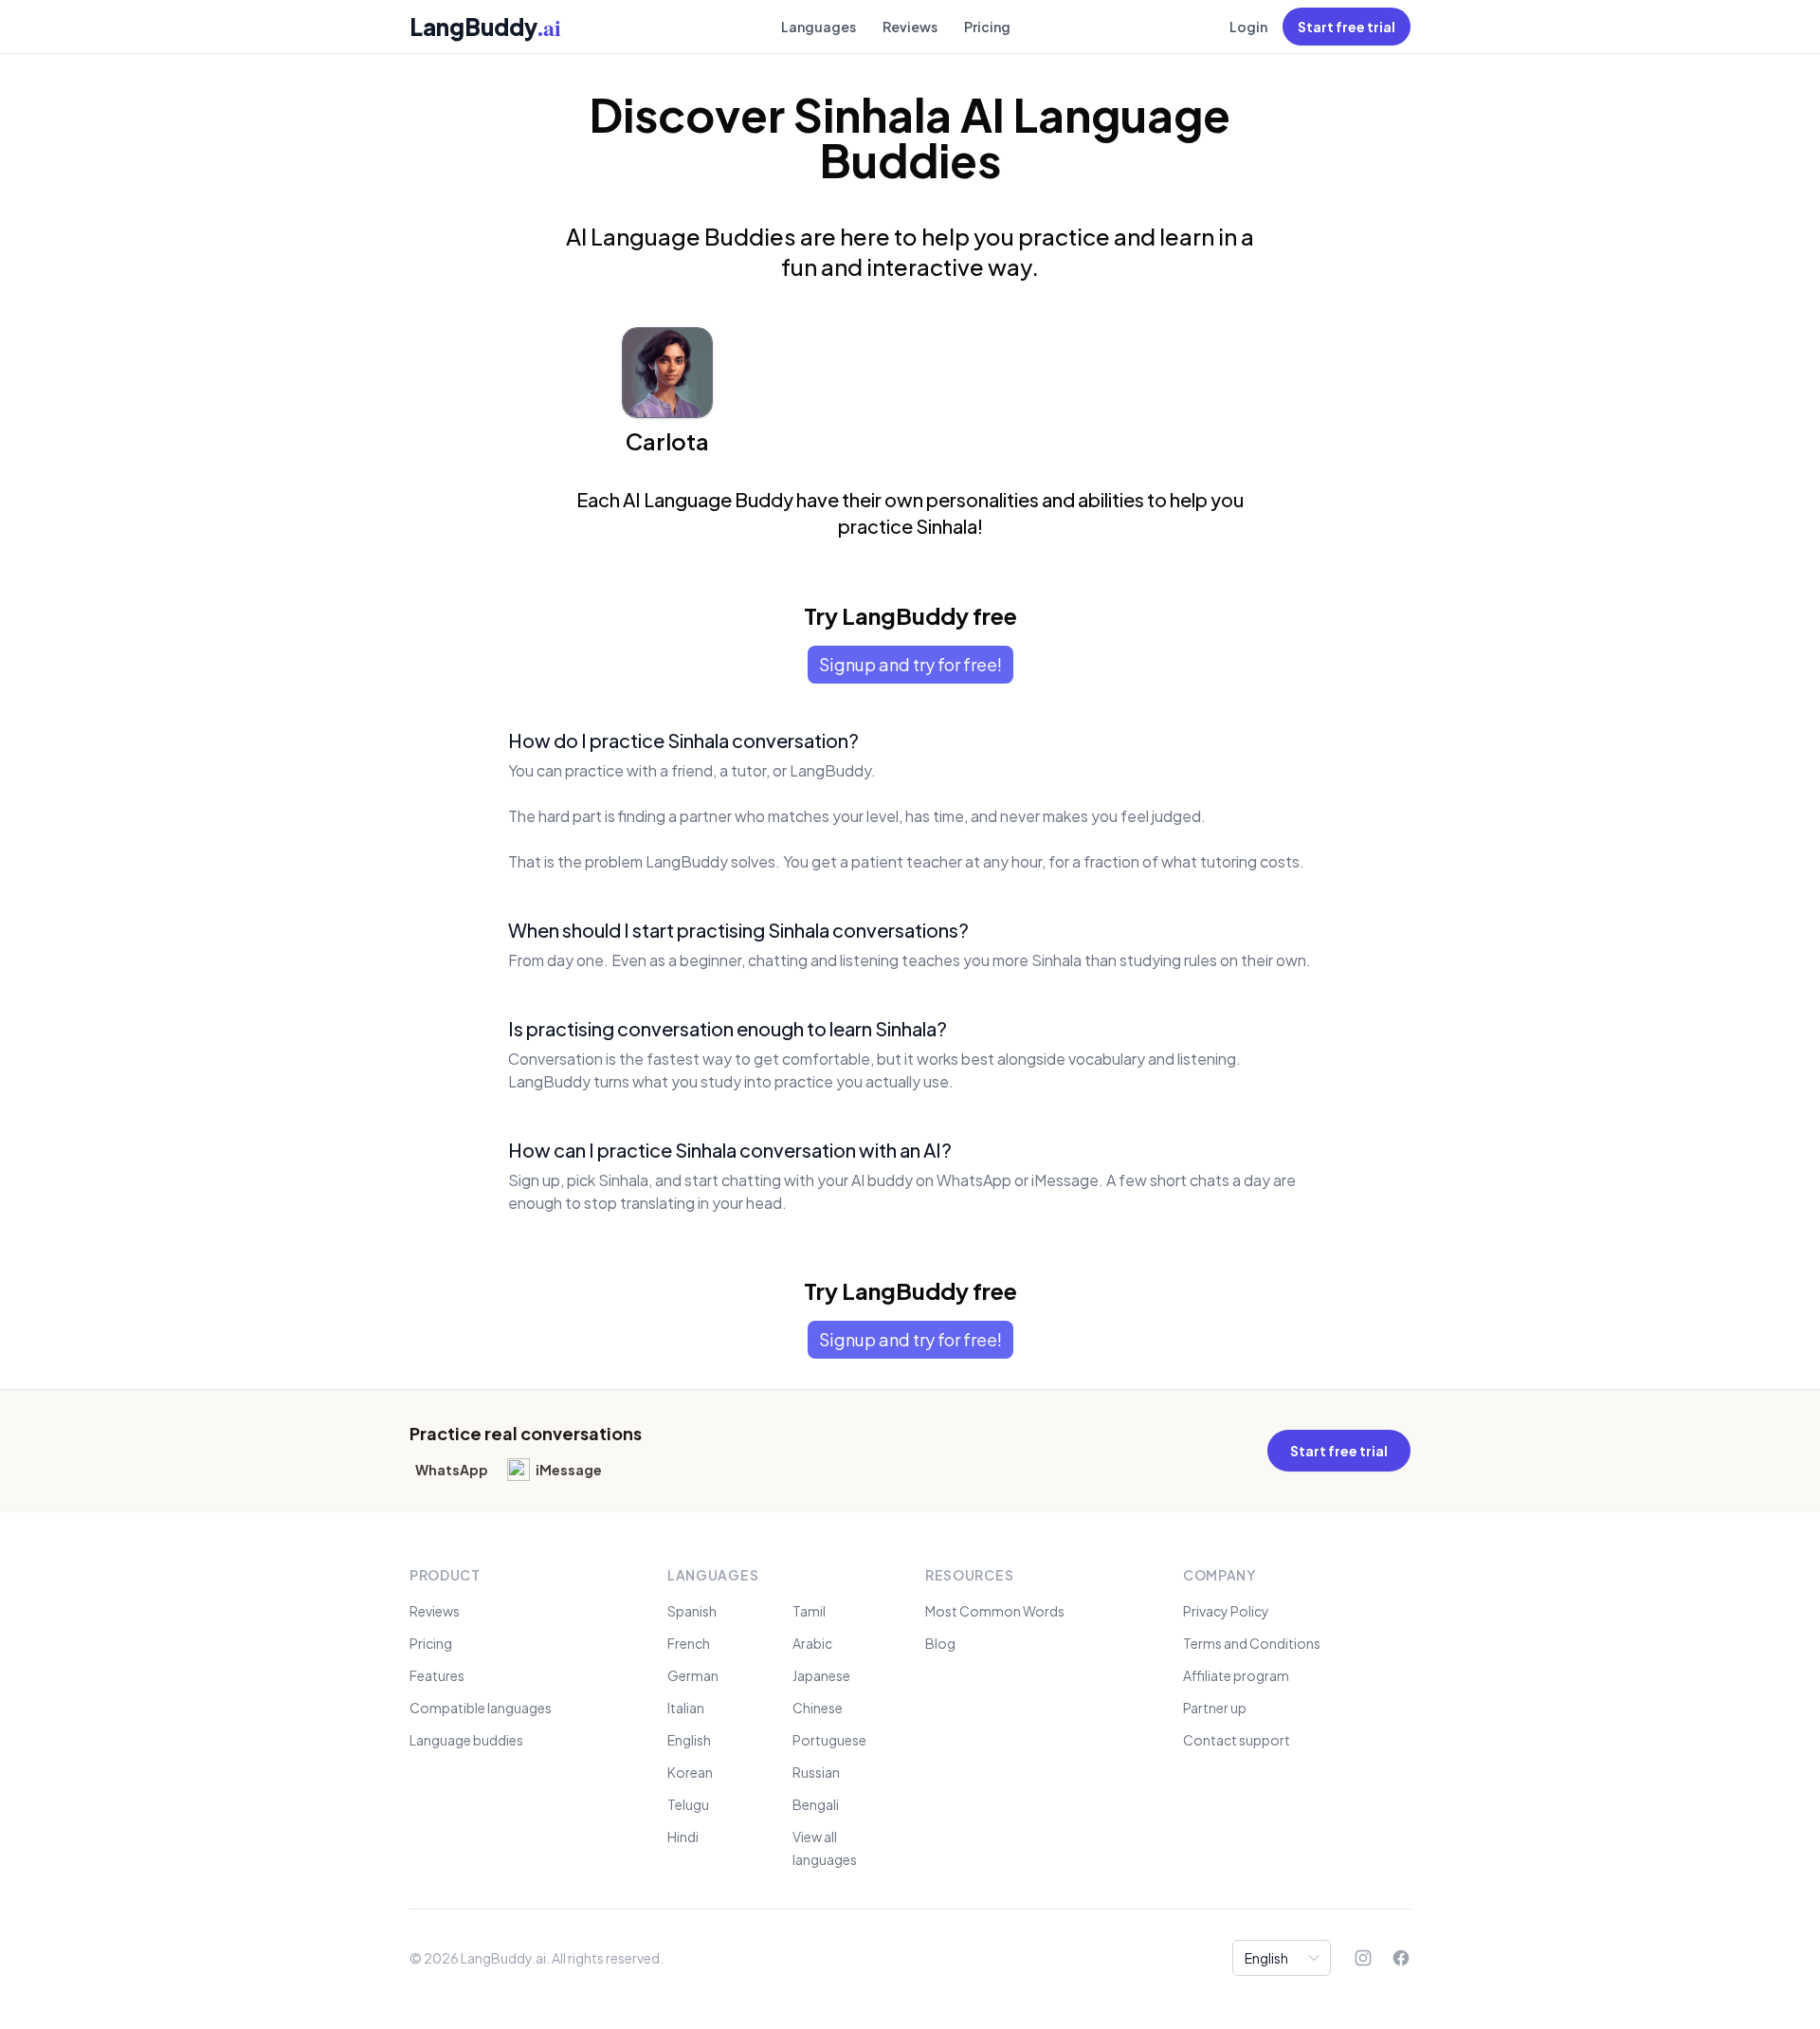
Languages (819, 27)
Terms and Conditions (1252, 1643)
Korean (690, 1772)
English (689, 1740)
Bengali (816, 1804)
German (693, 1675)
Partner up (1215, 1708)
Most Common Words (995, 1611)
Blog (940, 1643)
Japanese (821, 1675)
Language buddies (466, 1740)
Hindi (683, 1837)
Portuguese (829, 1740)
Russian (816, 1772)
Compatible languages (481, 1708)
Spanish (692, 1611)
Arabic (812, 1643)
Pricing (987, 27)
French (689, 1643)
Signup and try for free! (910, 664)
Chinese (818, 1708)
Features (437, 1675)
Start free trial (1347, 27)
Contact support (1237, 1740)
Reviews (910, 27)
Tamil (809, 1611)
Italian (686, 1708)
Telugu (688, 1804)
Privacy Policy (1226, 1611)
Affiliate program (1236, 1675)
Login (1248, 27)
